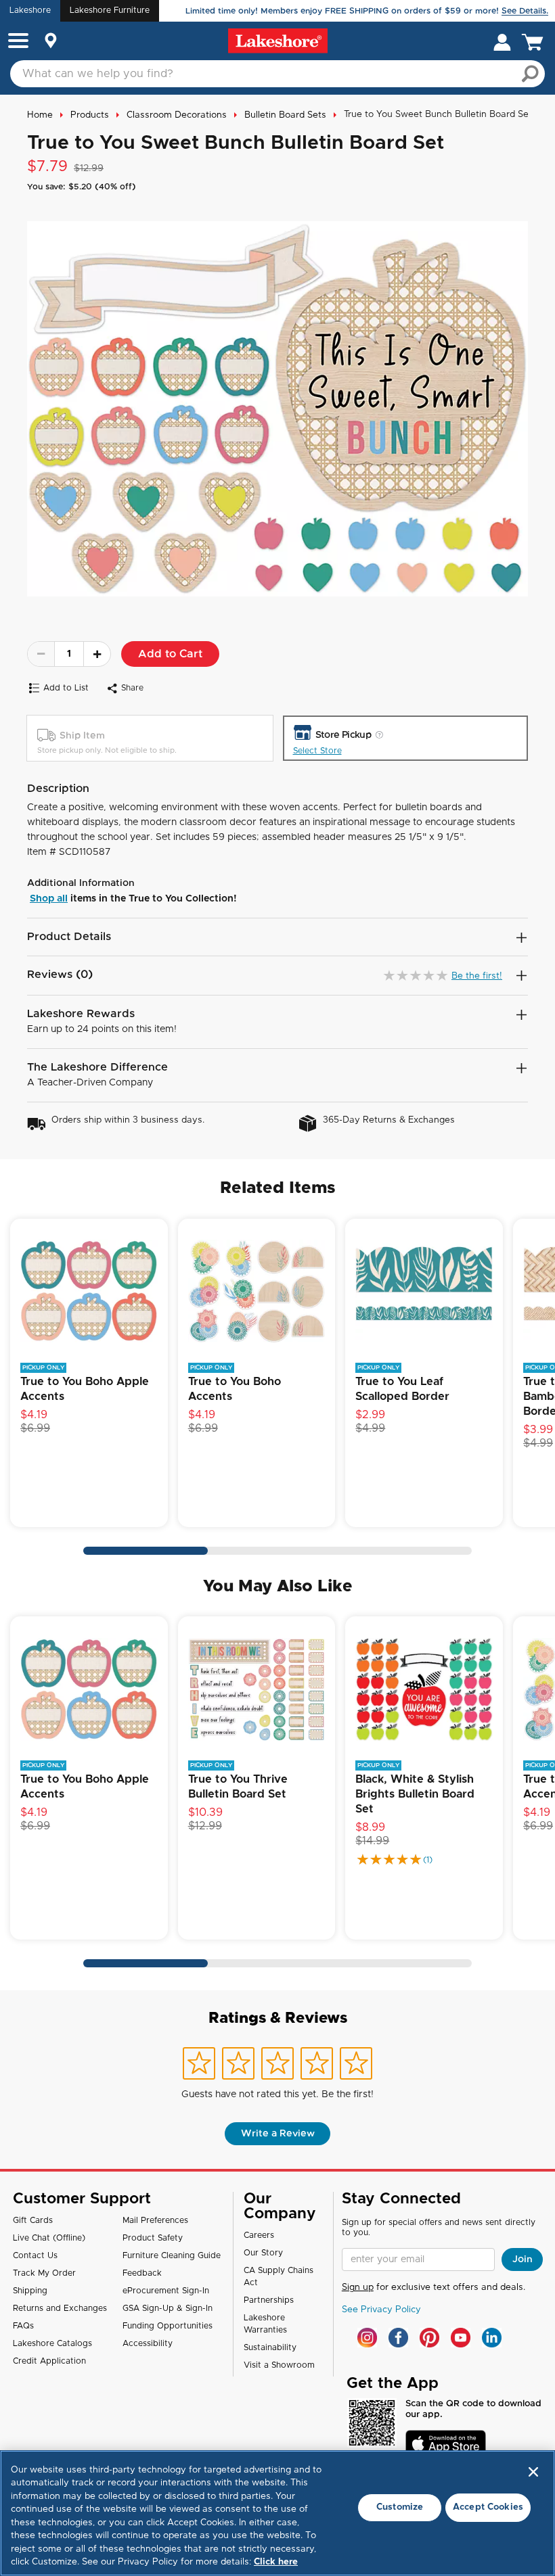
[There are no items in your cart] (535, 41)
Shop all (49, 899)
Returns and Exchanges (60, 2308)
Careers (259, 2235)
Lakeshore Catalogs (52, 2343)
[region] (277, 2513)
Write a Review (278, 2134)
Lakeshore (30, 10)
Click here (276, 2562)
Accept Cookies (488, 2507)
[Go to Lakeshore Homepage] (278, 41)
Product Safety (153, 2238)
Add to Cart (170, 654)
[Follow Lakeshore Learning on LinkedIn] (492, 2338)
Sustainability (270, 2347)
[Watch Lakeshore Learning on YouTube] (461, 2338)
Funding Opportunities (168, 2326)
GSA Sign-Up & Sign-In (168, 2308)
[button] (18, 42)
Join (523, 2259)
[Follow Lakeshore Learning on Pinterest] (429, 2338)
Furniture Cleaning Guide (172, 2255)
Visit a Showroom (279, 2365)
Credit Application (49, 2361)
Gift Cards (33, 2220)
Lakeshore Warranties (265, 2324)
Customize (400, 2507)
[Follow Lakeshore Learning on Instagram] (367, 2338)
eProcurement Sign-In (166, 2291)
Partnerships (269, 2300)
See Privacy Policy (381, 2310)
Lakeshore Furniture (110, 10)
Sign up (358, 2288)
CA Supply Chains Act (279, 2276)
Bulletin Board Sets (285, 115)
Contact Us (35, 2255)
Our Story (263, 2253)
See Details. (525, 11)
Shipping (30, 2291)
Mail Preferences (155, 2220)
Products (90, 115)
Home (40, 115)
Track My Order (44, 2273)
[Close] (533, 2472)
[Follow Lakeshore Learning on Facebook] (398, 2338)
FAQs (23, 2326)
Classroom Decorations (177, 115)
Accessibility (148, 2343)
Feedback (142, 2273)
